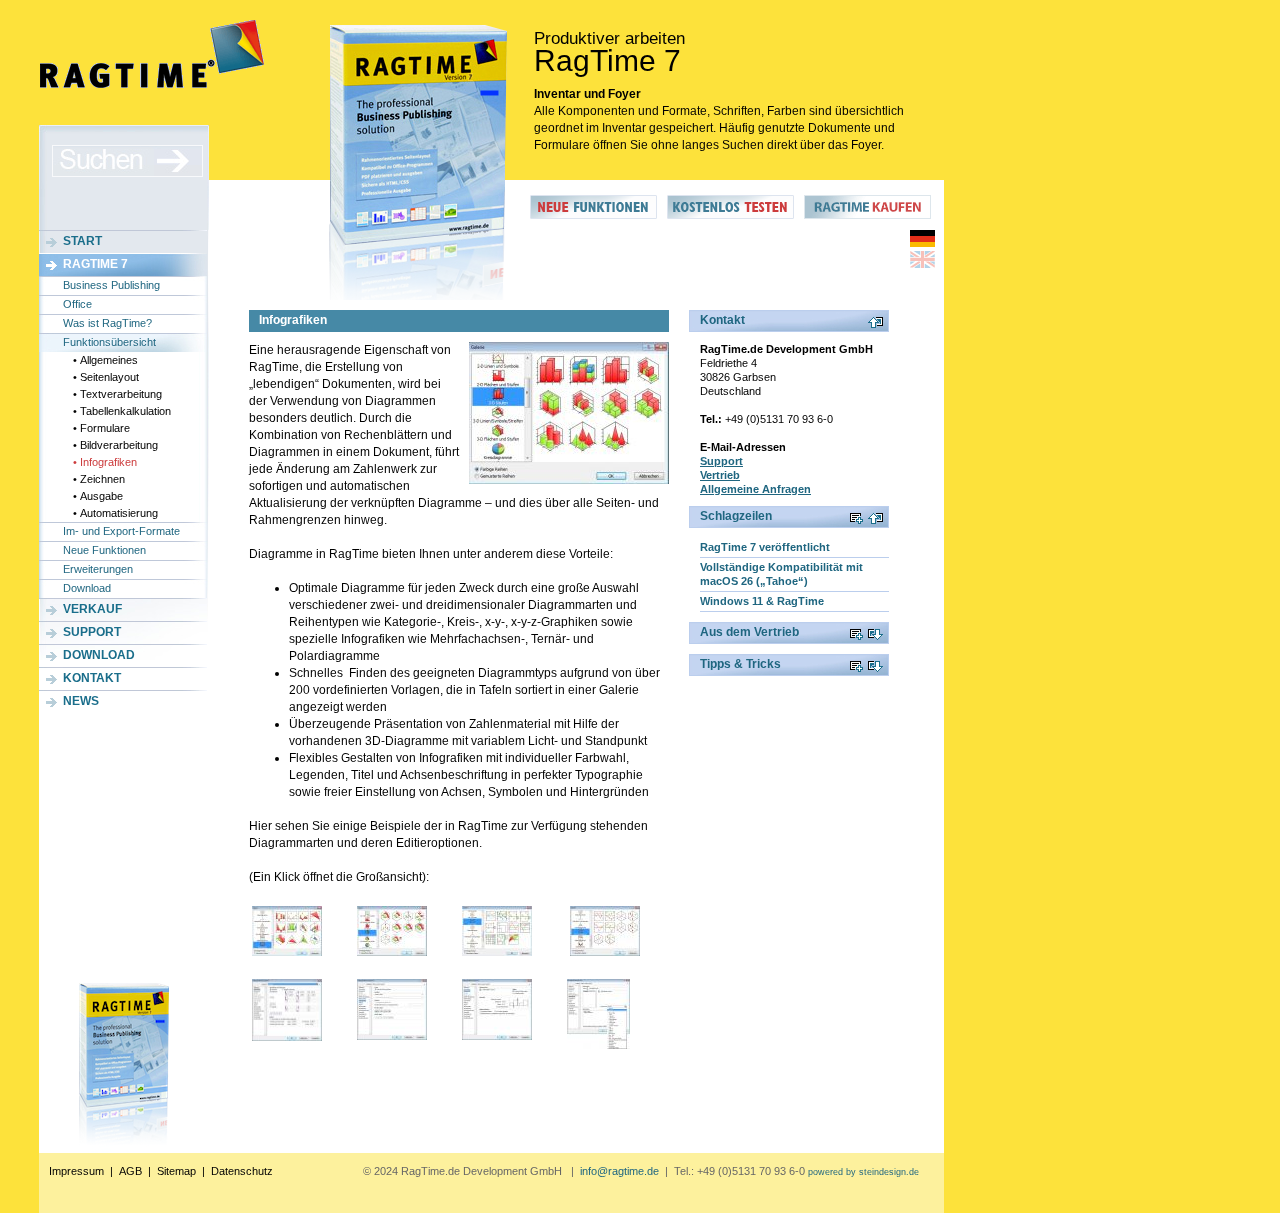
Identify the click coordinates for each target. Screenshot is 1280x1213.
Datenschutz (242, 1171)
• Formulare (101, 428)
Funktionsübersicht (109, 342)
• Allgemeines (105, 360)
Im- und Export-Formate (121, 531)
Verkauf (92, 609)
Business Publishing (111, 285)
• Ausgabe (98, 496)
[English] (922, 264)
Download (87, 588)
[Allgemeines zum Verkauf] (867, 215)
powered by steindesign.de (863, 1172)
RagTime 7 (95, 264)
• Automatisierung (115, 513)
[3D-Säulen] (569, 413)
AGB (130, 1171)
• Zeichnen (99, 479)
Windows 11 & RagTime (762, 601)
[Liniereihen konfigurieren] (392, 1009)
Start (82, 241)
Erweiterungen (98, 569)
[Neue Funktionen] (593, 215)
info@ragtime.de (619, 1171)
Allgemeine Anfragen (755, 489)
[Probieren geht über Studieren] (730, 215)
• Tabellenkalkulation (122, 411)
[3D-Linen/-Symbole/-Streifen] (392, 931)
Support (92, 632)
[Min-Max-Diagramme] (605, 931)
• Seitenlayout (106, 377)
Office (77, 304)
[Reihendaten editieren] (598, 1014)
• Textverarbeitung (117, 394)
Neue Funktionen (104, 550)
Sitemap (176, 1171)
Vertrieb (720, 475)
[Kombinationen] (287, 931)
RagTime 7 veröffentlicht (765, 547)
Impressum (76, 1171)
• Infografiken (105, 462)
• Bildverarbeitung (115, 445)
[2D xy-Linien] (497, 931)
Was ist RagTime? (107, 323)
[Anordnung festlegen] (287, 1010)
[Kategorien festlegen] (497, 1009)
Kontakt (92, 678)
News (81, 701)
